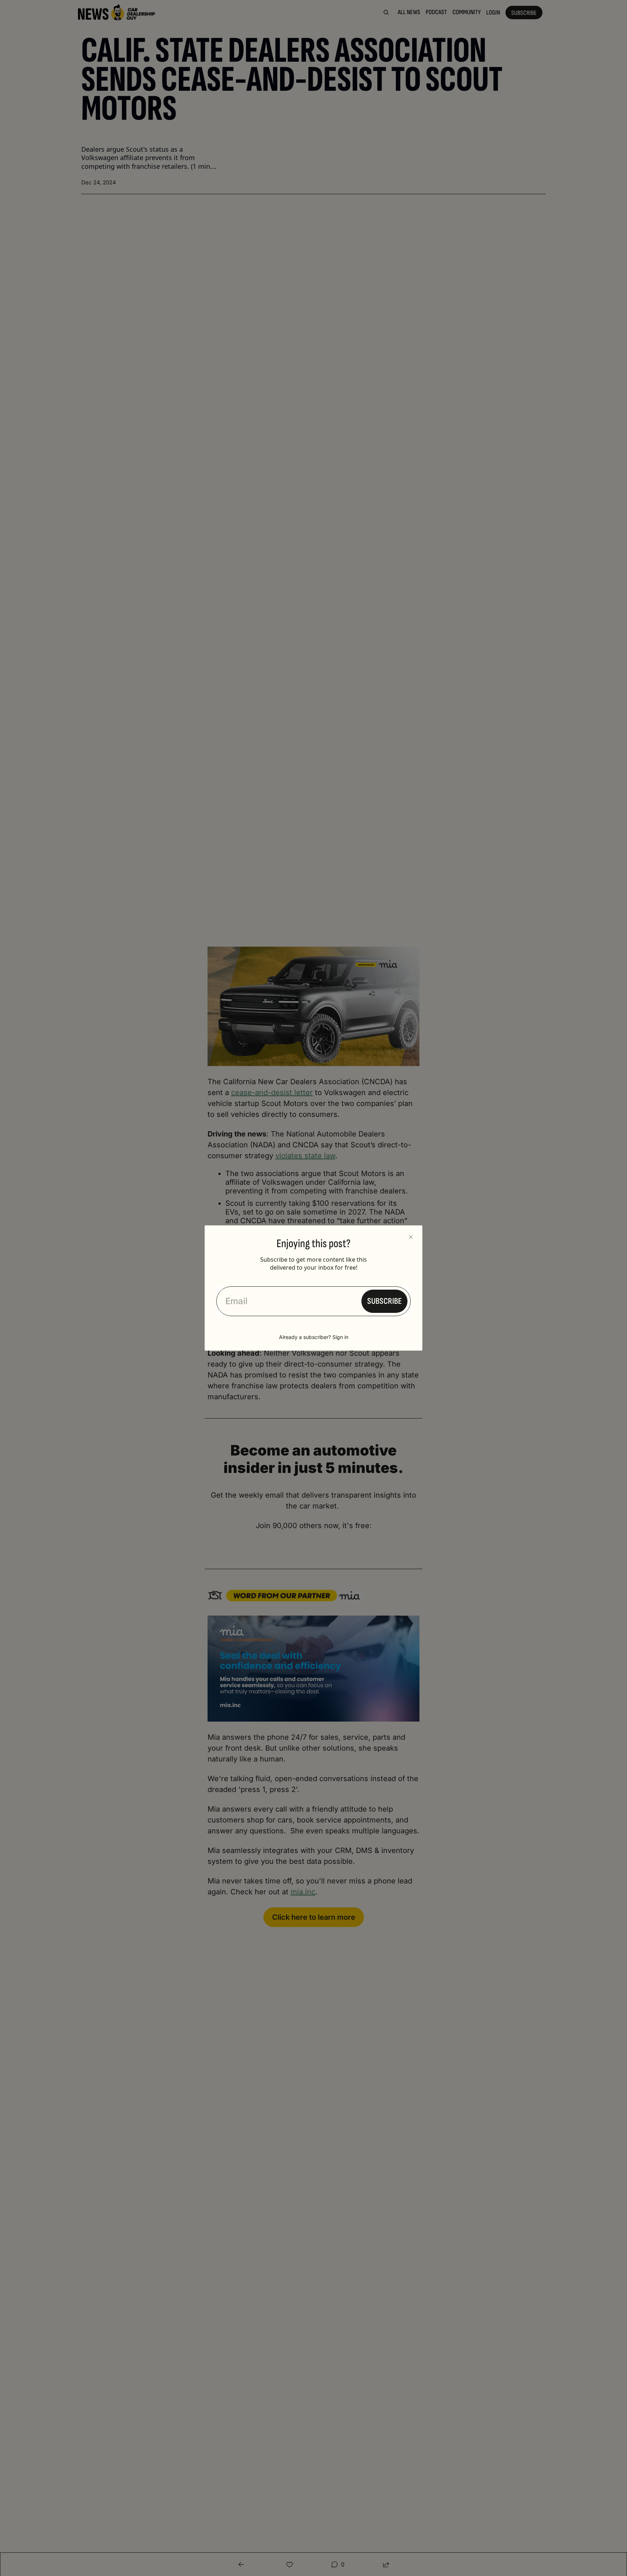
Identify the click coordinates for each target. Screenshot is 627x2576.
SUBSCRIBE (384, 1301)
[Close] (411, 1237)
